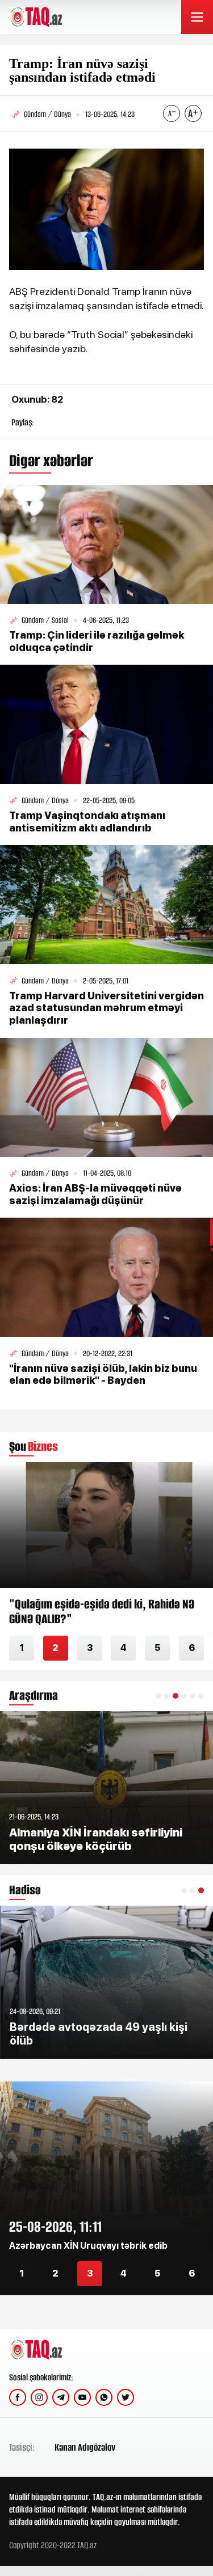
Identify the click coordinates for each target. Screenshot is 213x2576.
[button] (158, 1696)
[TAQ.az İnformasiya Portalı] (53, 17)
